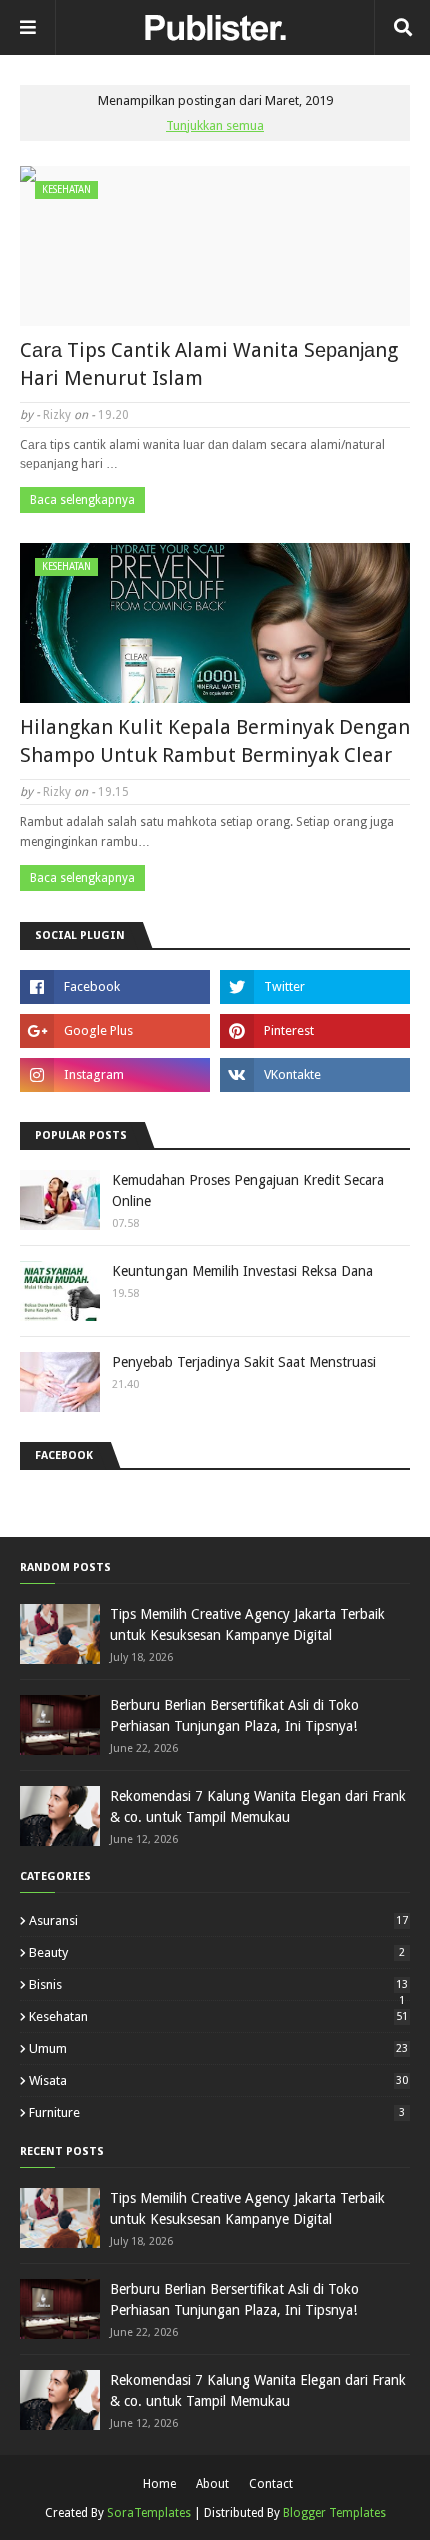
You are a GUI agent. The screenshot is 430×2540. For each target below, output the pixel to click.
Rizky (57, 415)
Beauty (217, 1952)
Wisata (218, 2080)
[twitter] (315, 987)
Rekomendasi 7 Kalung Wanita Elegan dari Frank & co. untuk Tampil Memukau (258, 1806)
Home (159, 2484)
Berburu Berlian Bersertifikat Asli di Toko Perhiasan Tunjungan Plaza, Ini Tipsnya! (234, 1715)
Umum (218, 2048)
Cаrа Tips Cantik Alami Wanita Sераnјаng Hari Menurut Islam (209, 364)
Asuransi (218, 1920)
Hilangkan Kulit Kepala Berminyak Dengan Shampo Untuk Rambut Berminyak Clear (215, 741)
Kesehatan (218, 2016)
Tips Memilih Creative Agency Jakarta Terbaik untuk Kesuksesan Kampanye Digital (247, 1624)
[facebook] (115, 987)
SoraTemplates (149, 2513)
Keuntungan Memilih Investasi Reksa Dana (242, 1271)
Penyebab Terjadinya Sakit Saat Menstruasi (244, 1362)
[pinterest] (315, 1031)
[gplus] (115, 1031)
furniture (217, 2112)
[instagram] (115, 1075)
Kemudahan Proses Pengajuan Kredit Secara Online (248, 1190)
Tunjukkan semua (215, 125)
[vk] (315, 1075)
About (212, 2484)
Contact (271, 2484)
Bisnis (218, 1984)
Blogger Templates (334, 2513)
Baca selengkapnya (82, 500)
